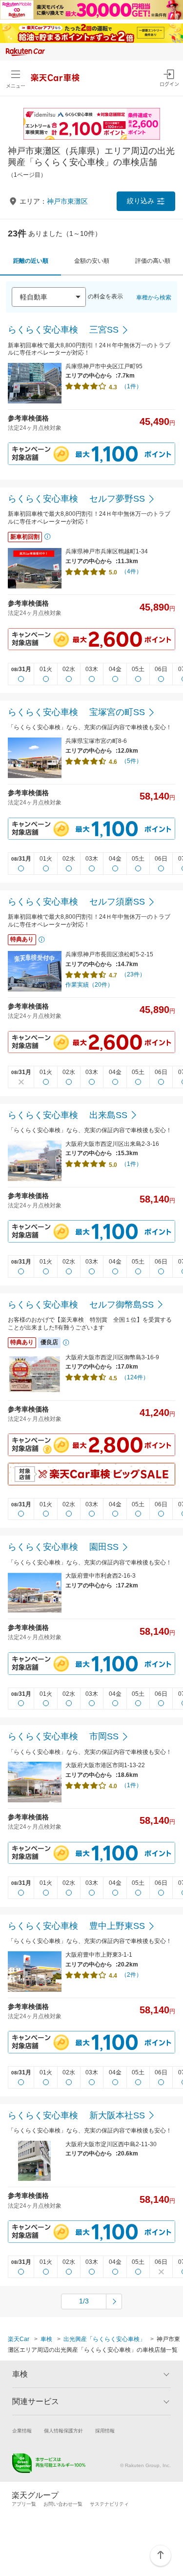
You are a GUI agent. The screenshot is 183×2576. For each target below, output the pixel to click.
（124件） (135, 1377)
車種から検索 (154, 297)
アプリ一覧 (24, 2504)
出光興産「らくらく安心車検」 (104, 2339)
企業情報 (22, 2431)
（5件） (132, 761)
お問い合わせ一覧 (63, 2504)
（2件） (132, 1975)
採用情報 (105, 2431)
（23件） (133, 974)
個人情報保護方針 (63, 2431)
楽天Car (19, 2339)
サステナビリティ (109, 2504)
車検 (46, 2339)
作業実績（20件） (89, 985)
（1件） (132, 386)
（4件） (132, 571)
